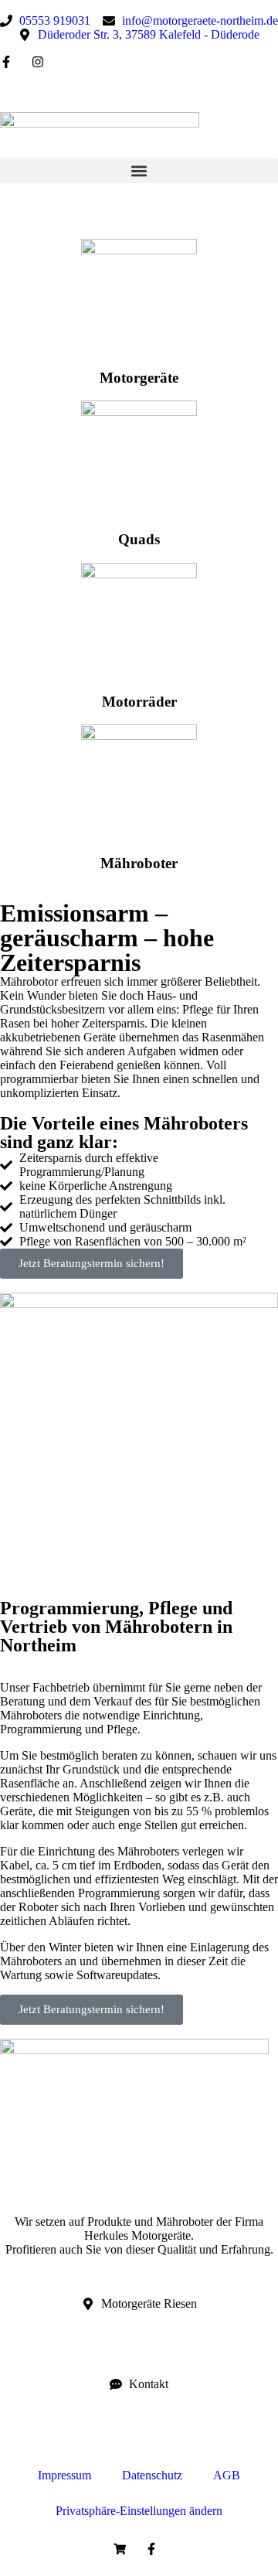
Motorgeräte (139, 378)
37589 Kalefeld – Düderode (68, 2344)
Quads (139, 539)
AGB (227, 2475)
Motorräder (139, 702)
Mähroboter (139, 863)
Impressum (64, 2475)
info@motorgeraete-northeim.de (78, 2424)
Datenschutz (152, 2475)
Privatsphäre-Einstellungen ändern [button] (139, 2511)
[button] (139, 170)
